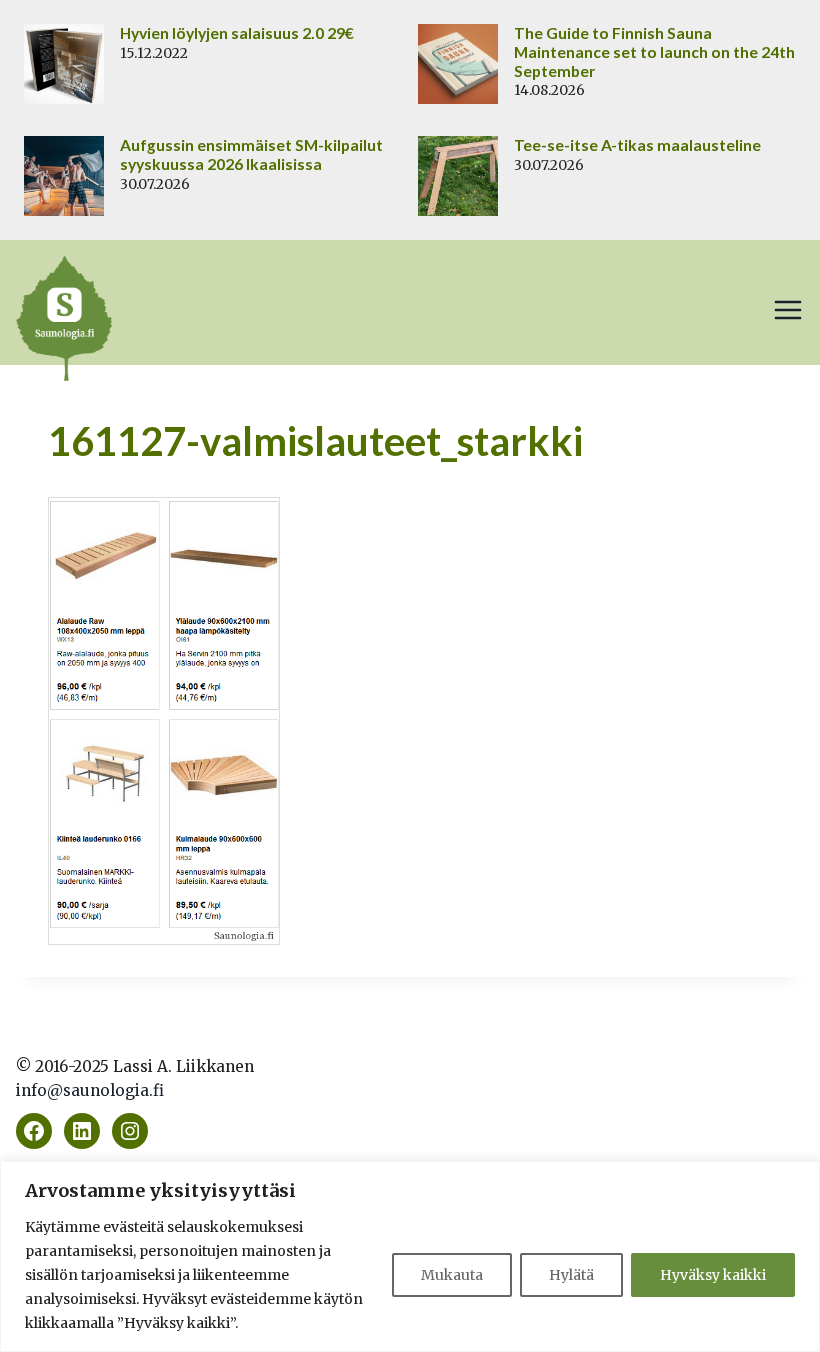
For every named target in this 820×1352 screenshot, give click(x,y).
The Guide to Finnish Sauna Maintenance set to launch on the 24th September (654, 52)
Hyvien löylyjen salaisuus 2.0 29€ (237, 33)
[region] (410, 1256)
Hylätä (571, 1275)
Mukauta (452, 1275)
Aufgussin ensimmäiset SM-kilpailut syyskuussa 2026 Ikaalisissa (251, 154)
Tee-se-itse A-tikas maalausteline (637, 145)
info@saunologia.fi (90, 1090)
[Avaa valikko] (788, 310)
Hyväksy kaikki (713, 1275)
